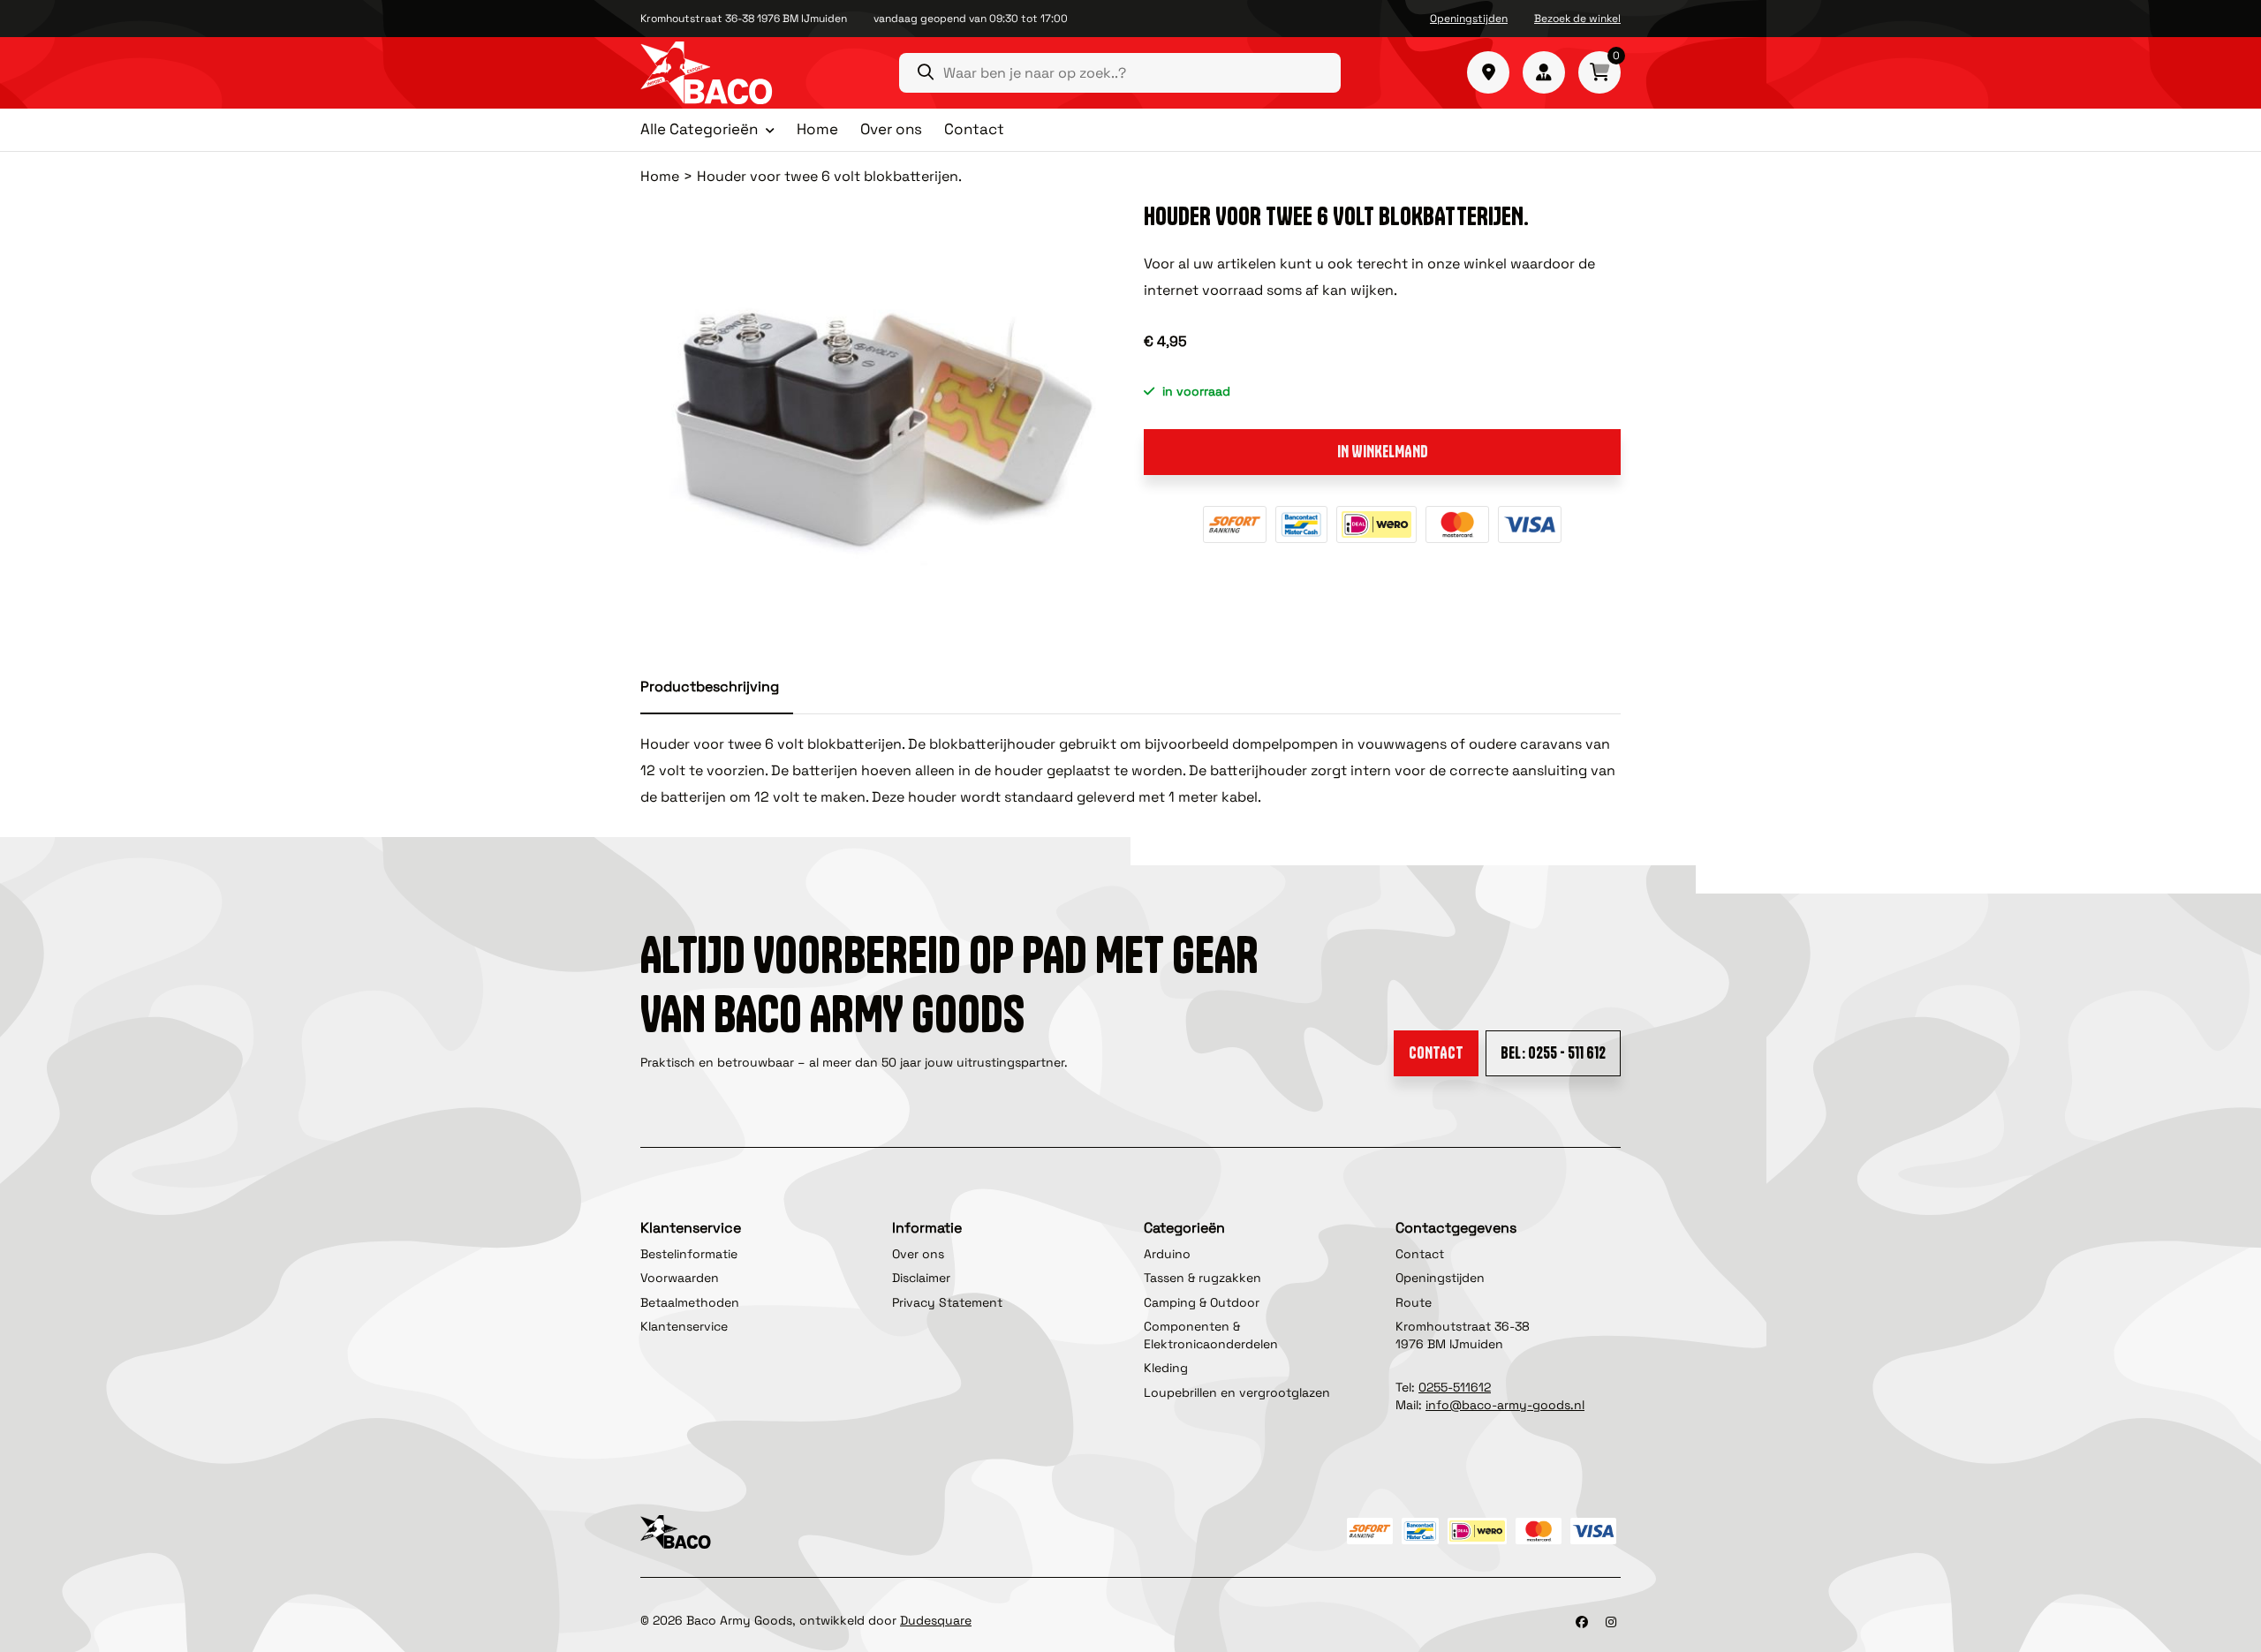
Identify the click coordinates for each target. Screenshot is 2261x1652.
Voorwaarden (680, 1278)
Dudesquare (936, 1620)
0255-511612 (1455, 1387)
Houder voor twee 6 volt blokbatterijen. (829, 176)
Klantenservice (684, 1326)
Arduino (1167, 1254)
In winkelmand (1383, 452)
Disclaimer (921, 1278)
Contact (974, 129)
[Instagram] (1611, 1622)
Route (1414, 1302)
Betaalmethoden (690, 1302)
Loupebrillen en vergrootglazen (1237, 1392)
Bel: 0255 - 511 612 (1553, 1053)
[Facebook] (1582, 1622)
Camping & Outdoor (1202, 1302)
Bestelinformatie (689, 1254)
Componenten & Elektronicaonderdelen (1211, 1335)
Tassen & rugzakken (1202, 1278)
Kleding (1166, 1368)
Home (817, 129)
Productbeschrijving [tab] (710, 686)
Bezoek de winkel (1577, 19)
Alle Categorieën (699, 130)
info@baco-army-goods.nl (1505, 1405)
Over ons (891, 129)
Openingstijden (1469, 19)
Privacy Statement (947, 1302)
